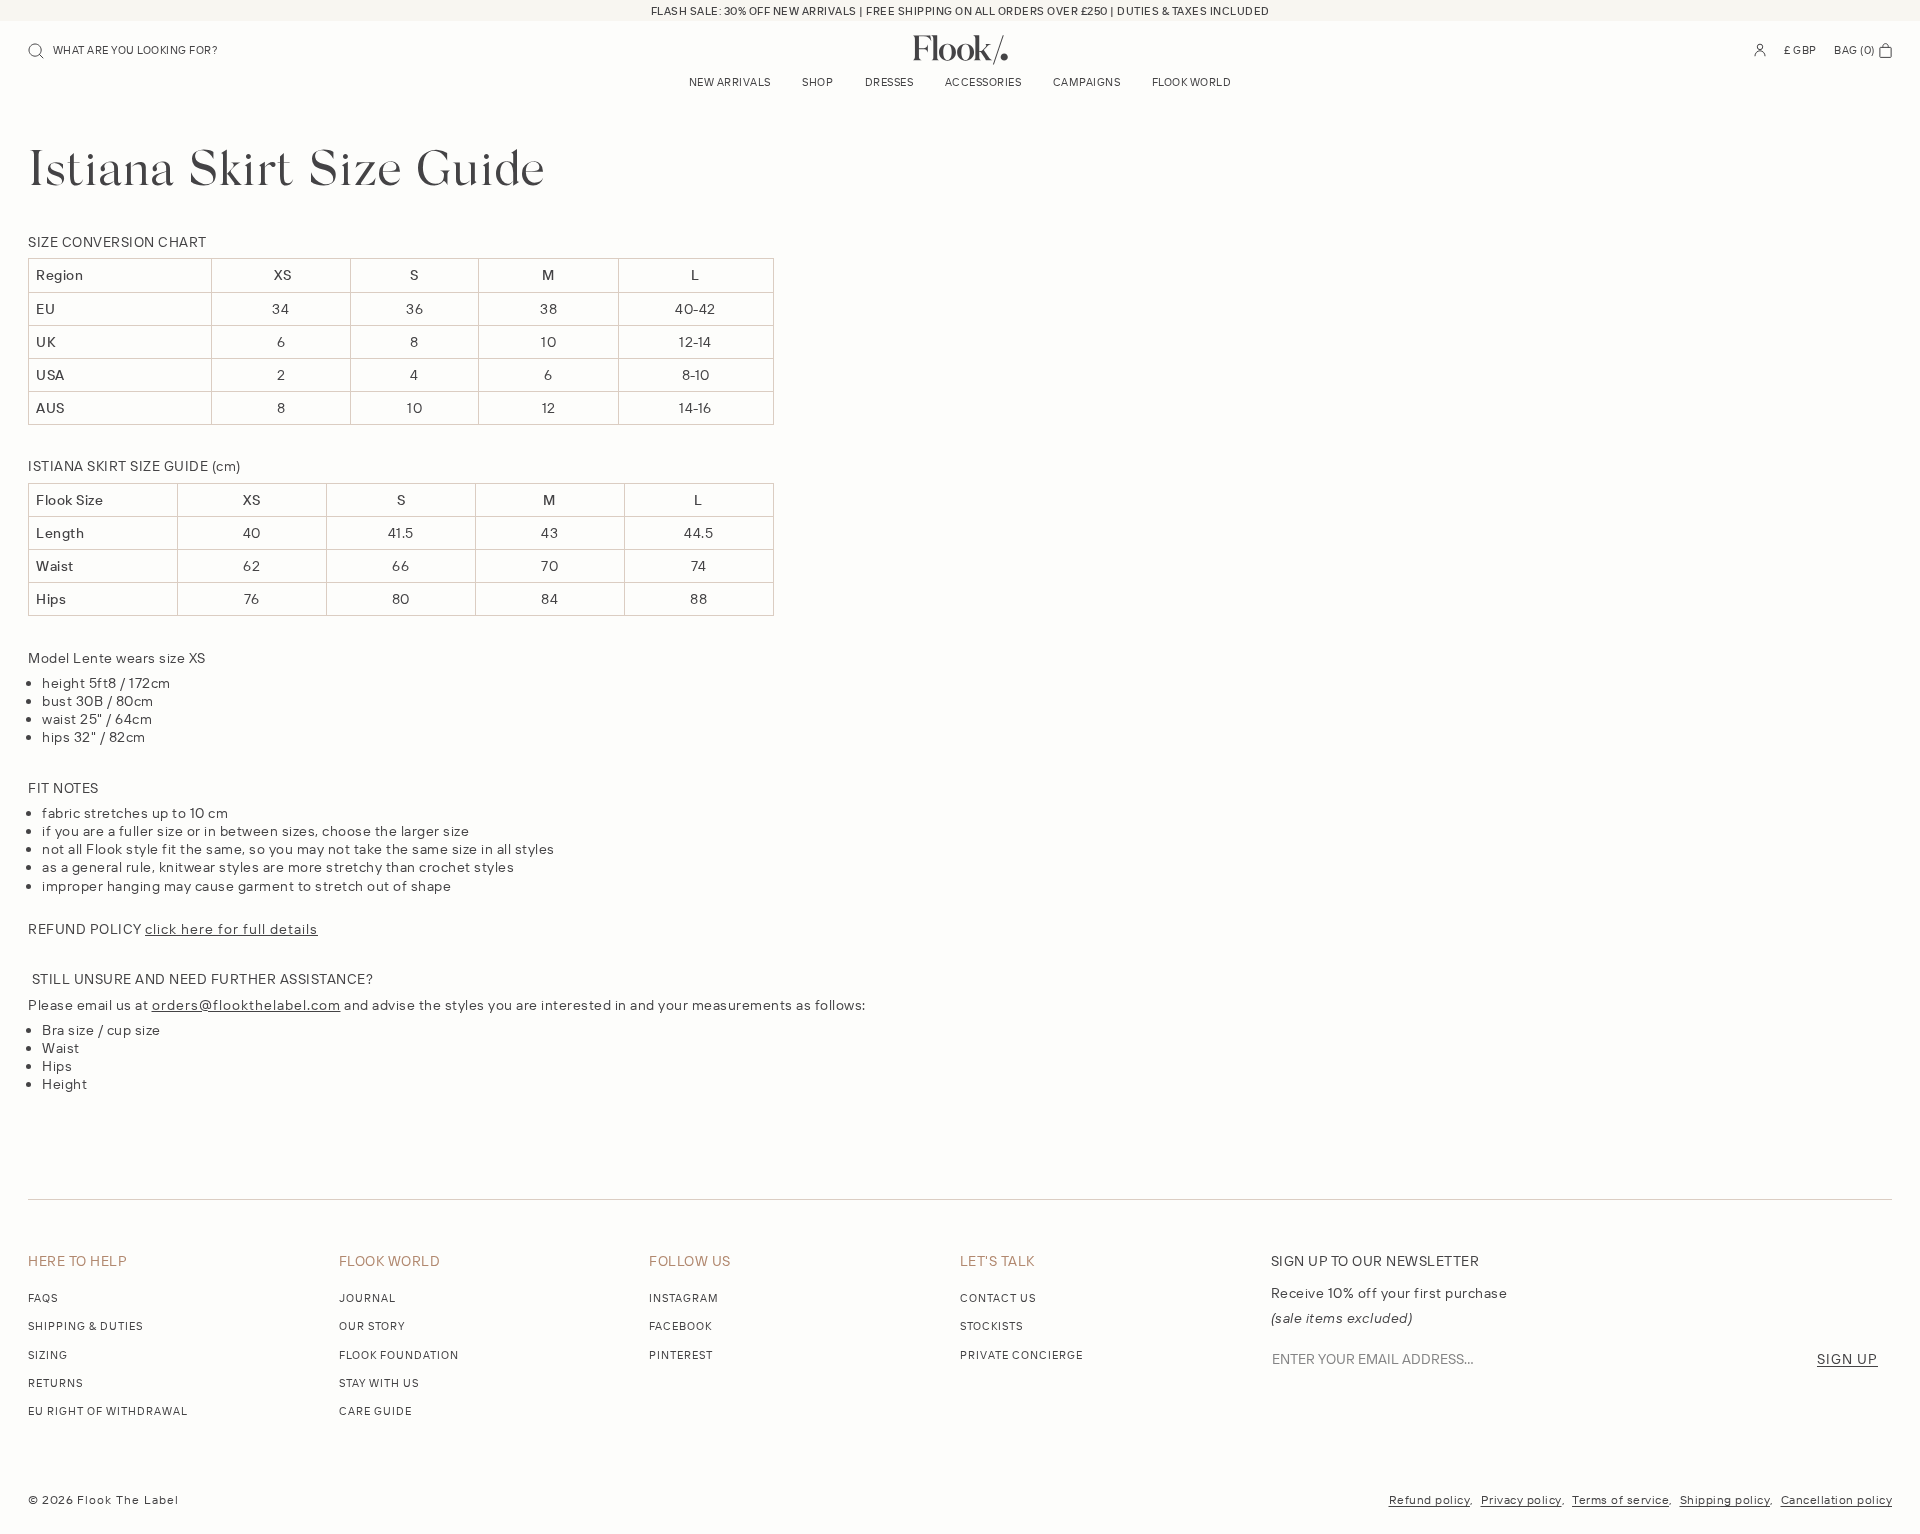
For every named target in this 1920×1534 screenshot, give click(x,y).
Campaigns (1087, 82)
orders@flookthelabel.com (246, 1005)
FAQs (43, 1298)
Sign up (1847, 1359)
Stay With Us (379, 1383)
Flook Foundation (399, 1355)
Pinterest (681, 1355)
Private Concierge (1021, 1355)
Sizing (48, 1355)
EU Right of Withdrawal (108, 1411)
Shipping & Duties (85, 1326)
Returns (55, 1383)
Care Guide (375, 1411)
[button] (123, 50)
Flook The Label (128, 1499)
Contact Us (998, 1298)
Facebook (680, 1326)
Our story (372, 1326)
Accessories (983, 82)
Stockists (991, 1326)
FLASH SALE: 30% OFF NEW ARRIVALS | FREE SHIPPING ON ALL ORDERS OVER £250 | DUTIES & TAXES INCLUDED (960, 11)
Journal (367, 1298)
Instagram (684, 1298)
